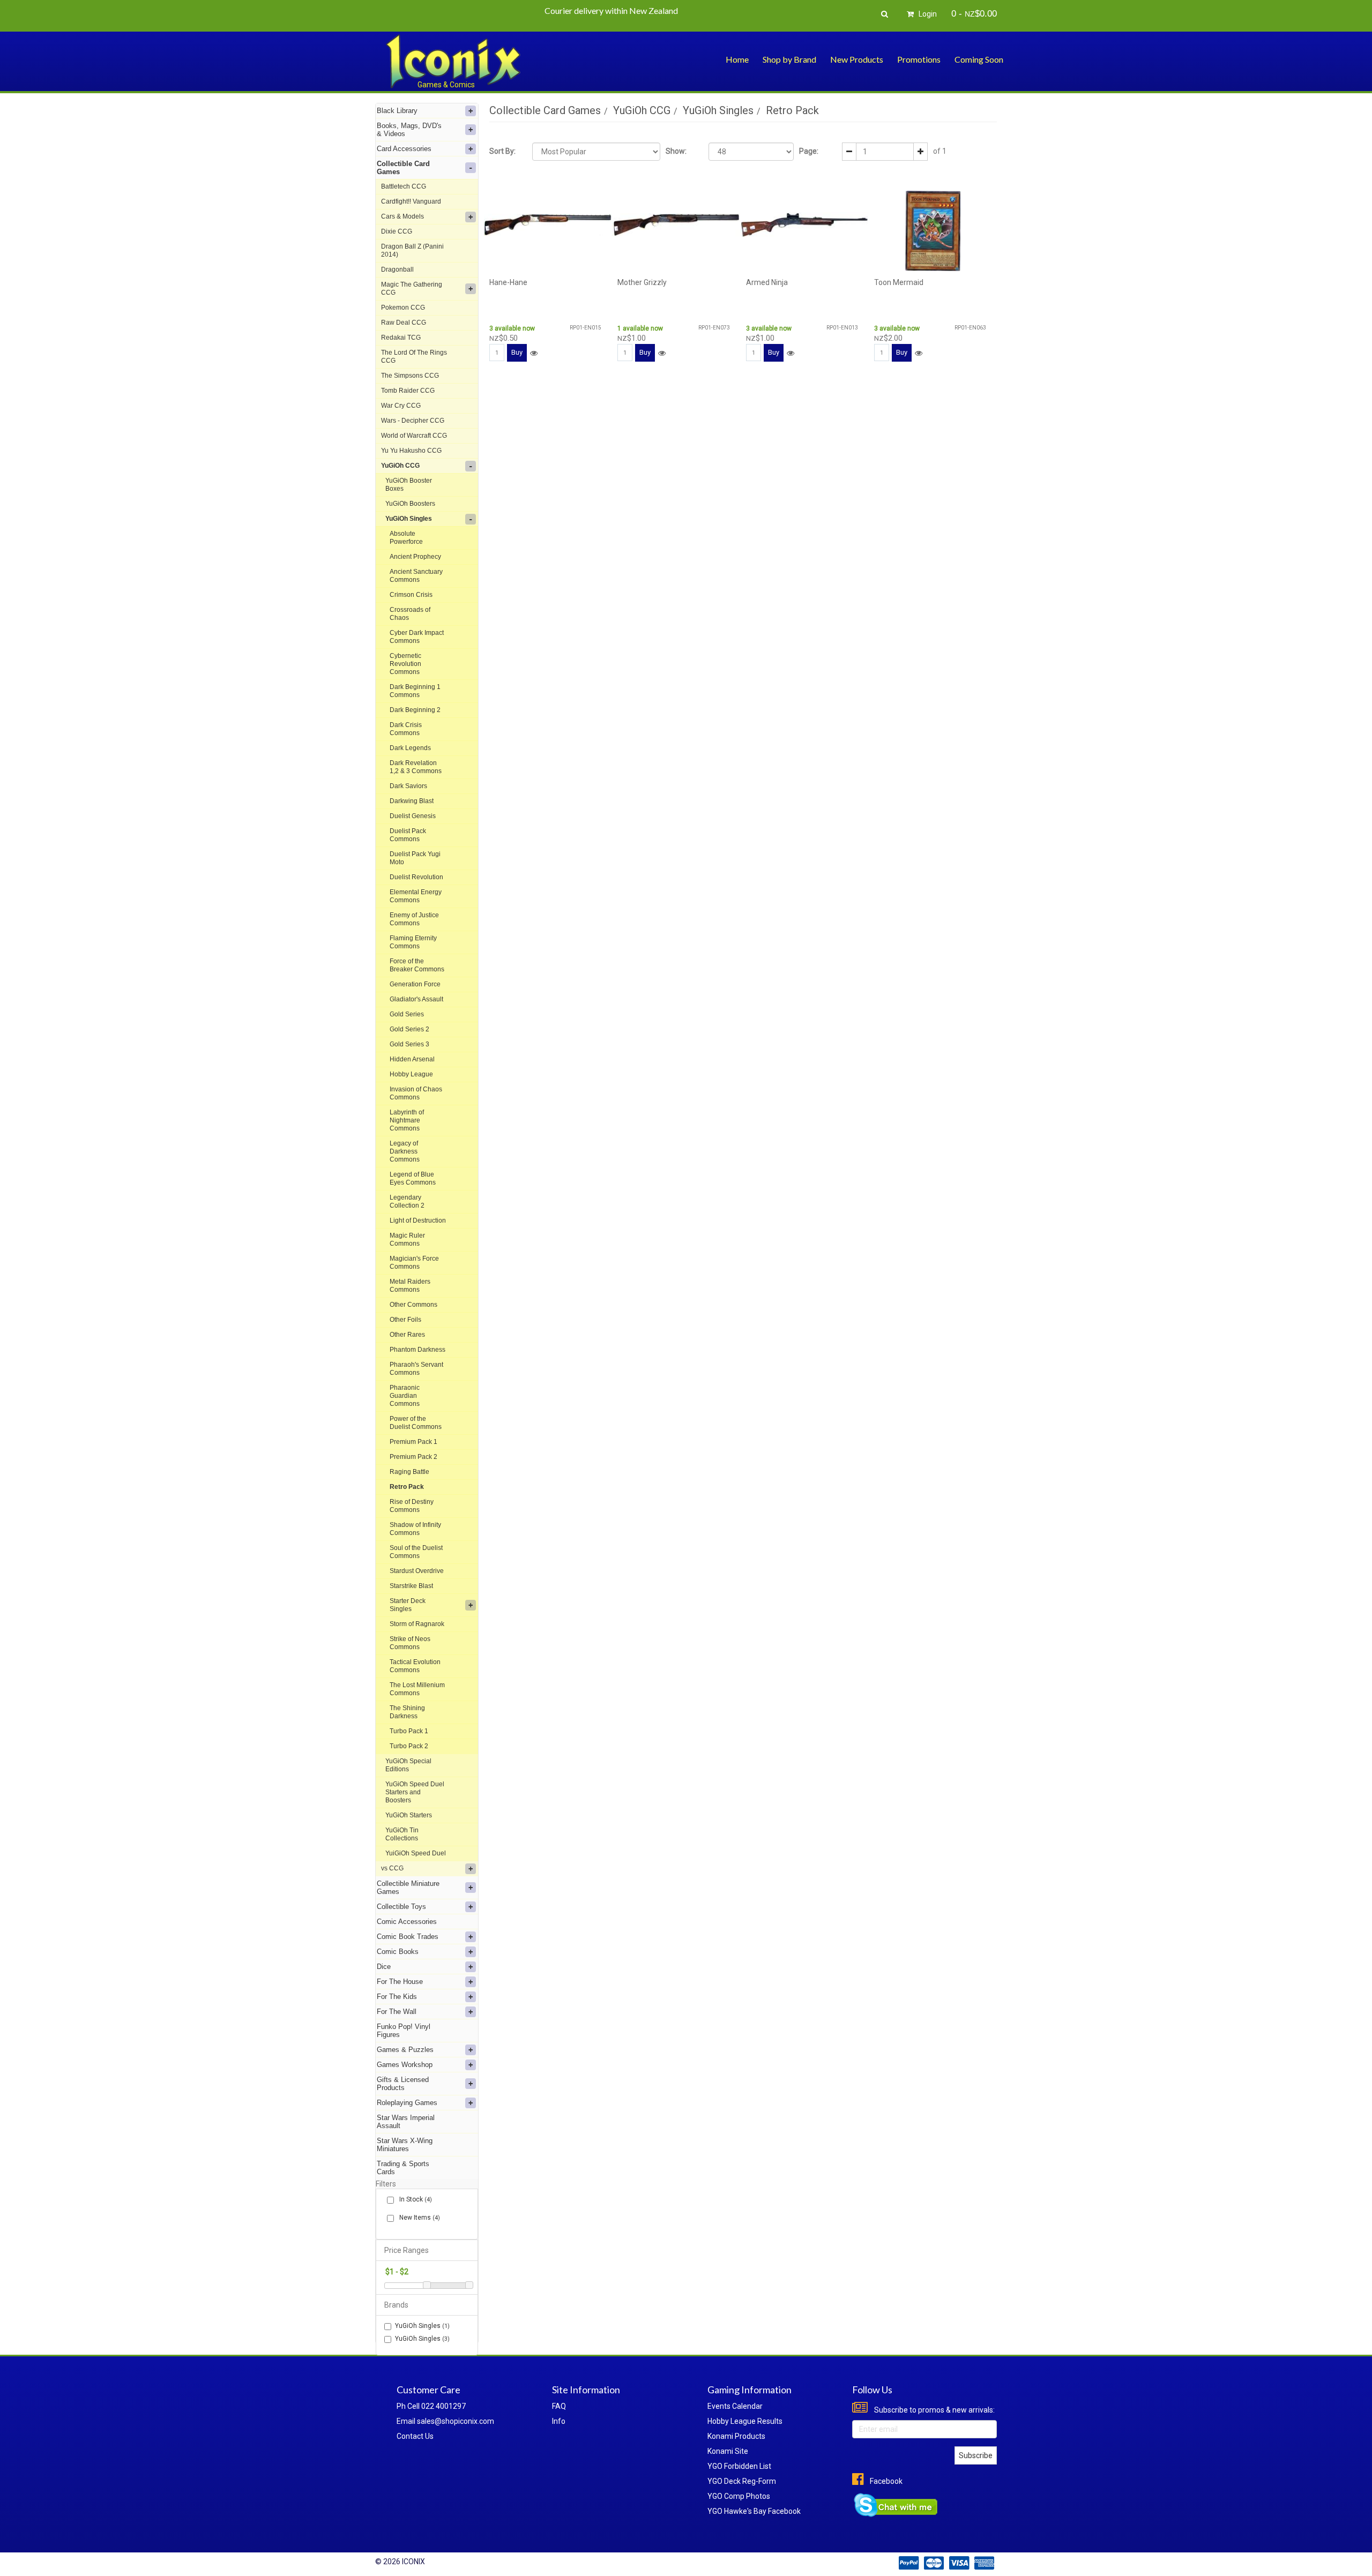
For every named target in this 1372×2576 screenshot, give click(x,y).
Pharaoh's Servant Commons (416, 1369)
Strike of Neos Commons (410, 1643)
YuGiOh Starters (409, 1815)
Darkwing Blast (412, 801)
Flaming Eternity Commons (413, 942)
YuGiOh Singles (409, 519)
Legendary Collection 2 (407, 1201)
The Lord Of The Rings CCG (414, 357)
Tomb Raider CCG (408, 391)
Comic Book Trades (408, 1937)
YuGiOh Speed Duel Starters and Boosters (415, 1792)
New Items (419, 2218)
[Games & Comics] (453, 61)
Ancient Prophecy (415, 557)
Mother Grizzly (642, 282)
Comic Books (398, 1952)
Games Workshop (405, 2065)
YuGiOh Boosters (410, 504)
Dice (384, 1967)
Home (737, 59)
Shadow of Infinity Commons (415, 1529)
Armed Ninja (767, 282)
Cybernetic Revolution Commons (405, 664)
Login (927, 14)
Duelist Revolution (416, 877)
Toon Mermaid (899, 282)
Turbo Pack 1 (409, 1731)
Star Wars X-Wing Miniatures (405, 2145)
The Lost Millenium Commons (417, 1689)
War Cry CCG (401, 406)
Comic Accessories (407, 1922)
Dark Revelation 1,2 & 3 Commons (416, 767)
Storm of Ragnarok (417, 1624)
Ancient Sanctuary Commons (416, 576)
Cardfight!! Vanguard (411, 201)
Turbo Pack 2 (409, 1746)
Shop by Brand (789, 59)
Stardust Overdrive (417, 1571)
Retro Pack (407, 1487)
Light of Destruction (418, 1220)
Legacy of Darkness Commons (405, 1151)
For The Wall (397, 2012)
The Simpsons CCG (410, 376)
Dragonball (397, 269)
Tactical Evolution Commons (415, 1666)
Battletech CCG (404, 186)
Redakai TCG (401, 338)
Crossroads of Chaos (410, 614)
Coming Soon (979, 59)
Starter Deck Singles (408, 1605)
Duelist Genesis (413, 816)
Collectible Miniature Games (408, 1888)
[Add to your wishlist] (534, 353)
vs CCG (392, 1868)
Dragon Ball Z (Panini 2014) (412, 250)
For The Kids (397, 1997)
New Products (857, 59)
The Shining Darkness (407, 1712)
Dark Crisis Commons (406, 729)
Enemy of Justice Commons (414, 919)
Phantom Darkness (417, 1350)
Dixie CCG (397, 231)
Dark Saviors (408, 786)
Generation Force (415, 984)
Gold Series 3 (409, 1044)
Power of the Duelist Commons (416, 1423)
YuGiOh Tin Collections (402, 1834)
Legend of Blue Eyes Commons (413, 1178)
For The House (400, 1982)
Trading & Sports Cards (403, 2168)
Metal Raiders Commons (410, 1286)
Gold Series (407, 1014)
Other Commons (413, 1305)
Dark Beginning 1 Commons (415, 691)
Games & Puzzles (405, 2050)
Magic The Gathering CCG (412, 289)
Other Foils (405, 1320)
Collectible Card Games (403, 168)
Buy (517, 352)
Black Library (397, 111)
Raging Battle (409, 1472)
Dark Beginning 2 (415, 710)
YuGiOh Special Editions (408, 1765)
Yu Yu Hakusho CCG (411, 451)
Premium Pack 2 (413, 1457)
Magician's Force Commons (414, 1263)
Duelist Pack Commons (408, 835)
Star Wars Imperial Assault (406, 2122)
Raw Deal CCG (404, 323)
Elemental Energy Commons (416, 896)
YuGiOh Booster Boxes (409, 485)
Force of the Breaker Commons (417, 965)
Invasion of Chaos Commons (416, 1093)
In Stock (415, 2199)
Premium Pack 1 (413, 1442)
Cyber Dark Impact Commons (417, 637)
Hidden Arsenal (412, 1059)
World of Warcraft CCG (414, 436)
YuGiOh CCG (400, 466)
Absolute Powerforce (406, 538)
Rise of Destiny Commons (412, 1506)
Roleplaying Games (407, 2103)
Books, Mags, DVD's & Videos (409, 130)
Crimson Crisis (411, 595)
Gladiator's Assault (416, 999)
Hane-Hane (508, 282)
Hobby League (411, 1074)
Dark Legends (410, 748)
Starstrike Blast (411, 1586)
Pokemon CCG (403, 308)
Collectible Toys (401, 1907)
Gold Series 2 (409, 1029)
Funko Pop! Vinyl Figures (404, 2031)
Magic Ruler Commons (407, 1240)
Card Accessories (404, 149)
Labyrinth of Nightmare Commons (407, 1120)
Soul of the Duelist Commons (416, 1552)
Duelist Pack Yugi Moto (415, 858)
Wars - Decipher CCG (413, 421)
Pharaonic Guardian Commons (405, 1396)
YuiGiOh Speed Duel (416, 1853)
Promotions (919, 59)
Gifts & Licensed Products (403, 2084)
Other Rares (407, 1335)
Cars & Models (402, 216)
